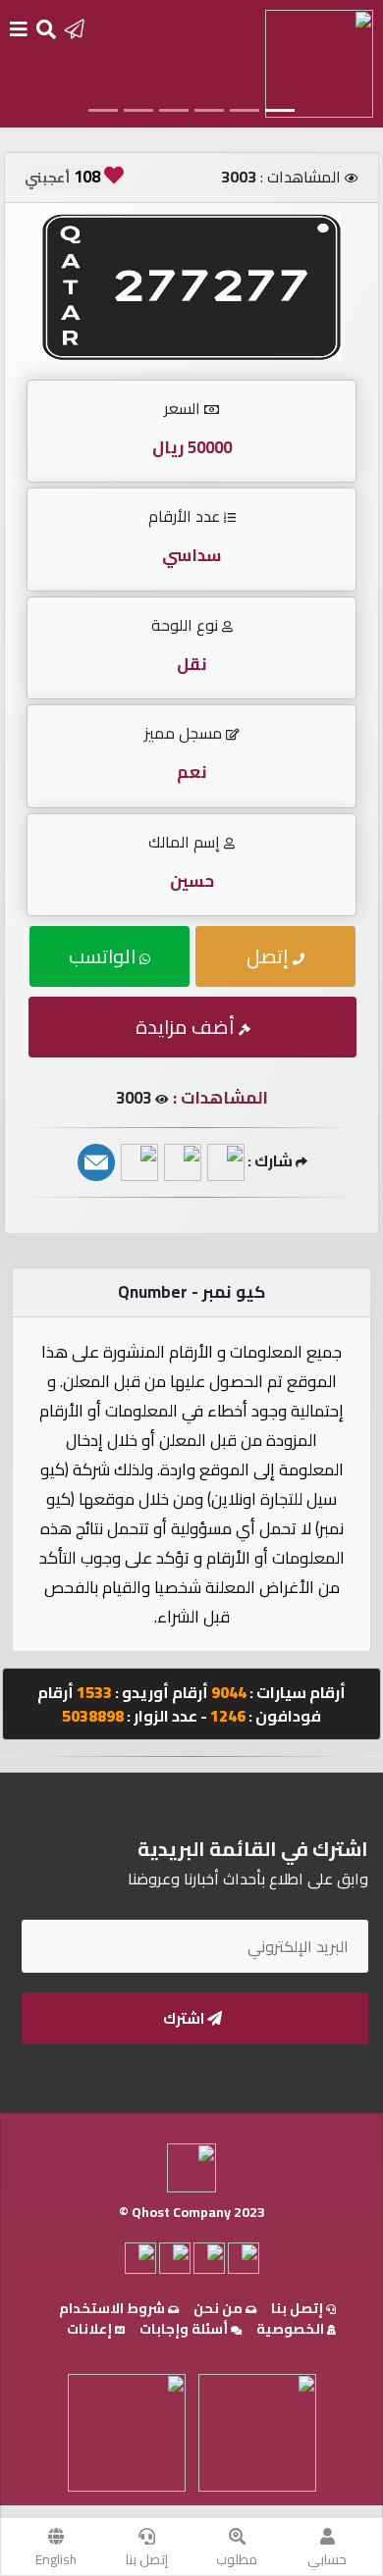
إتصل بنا (147, 2559)
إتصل (270, 956)
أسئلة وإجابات (185, 2329)
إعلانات (91, 2329)
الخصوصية (292, 2329)
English (56, 2559)
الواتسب (104, 956)
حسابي (327, 2559)
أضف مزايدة (187, 1027)
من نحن (219, 2308)
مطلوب (237, 2559)
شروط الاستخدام (113, 2308)
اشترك (185, 2018)
